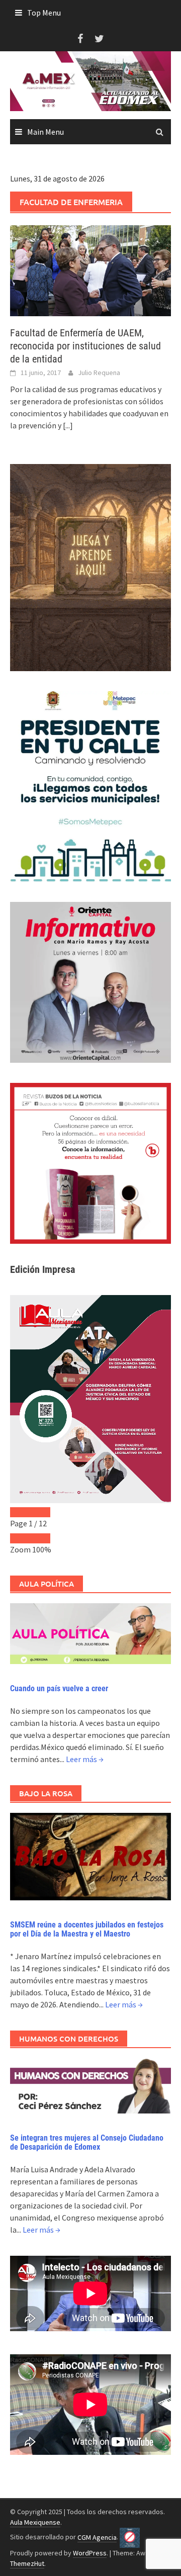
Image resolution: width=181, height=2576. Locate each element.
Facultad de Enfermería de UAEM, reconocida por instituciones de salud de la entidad (85, 346)
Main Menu (46, 132)
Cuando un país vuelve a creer (59, 1688)
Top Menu (44, 13)
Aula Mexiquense (35, 2522)
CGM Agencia (97, 2537)
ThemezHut (27, 2563)
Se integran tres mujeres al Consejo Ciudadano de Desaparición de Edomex (87, 2142)
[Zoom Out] (20, 1538)
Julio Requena (99, 373)
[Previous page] (20, 1512)
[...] (68, 425)
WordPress (90, 2553)
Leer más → (85, 1759)
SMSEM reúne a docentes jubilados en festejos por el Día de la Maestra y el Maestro (87, 1929)
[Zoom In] (40, 1538)
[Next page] (40, 1512)
